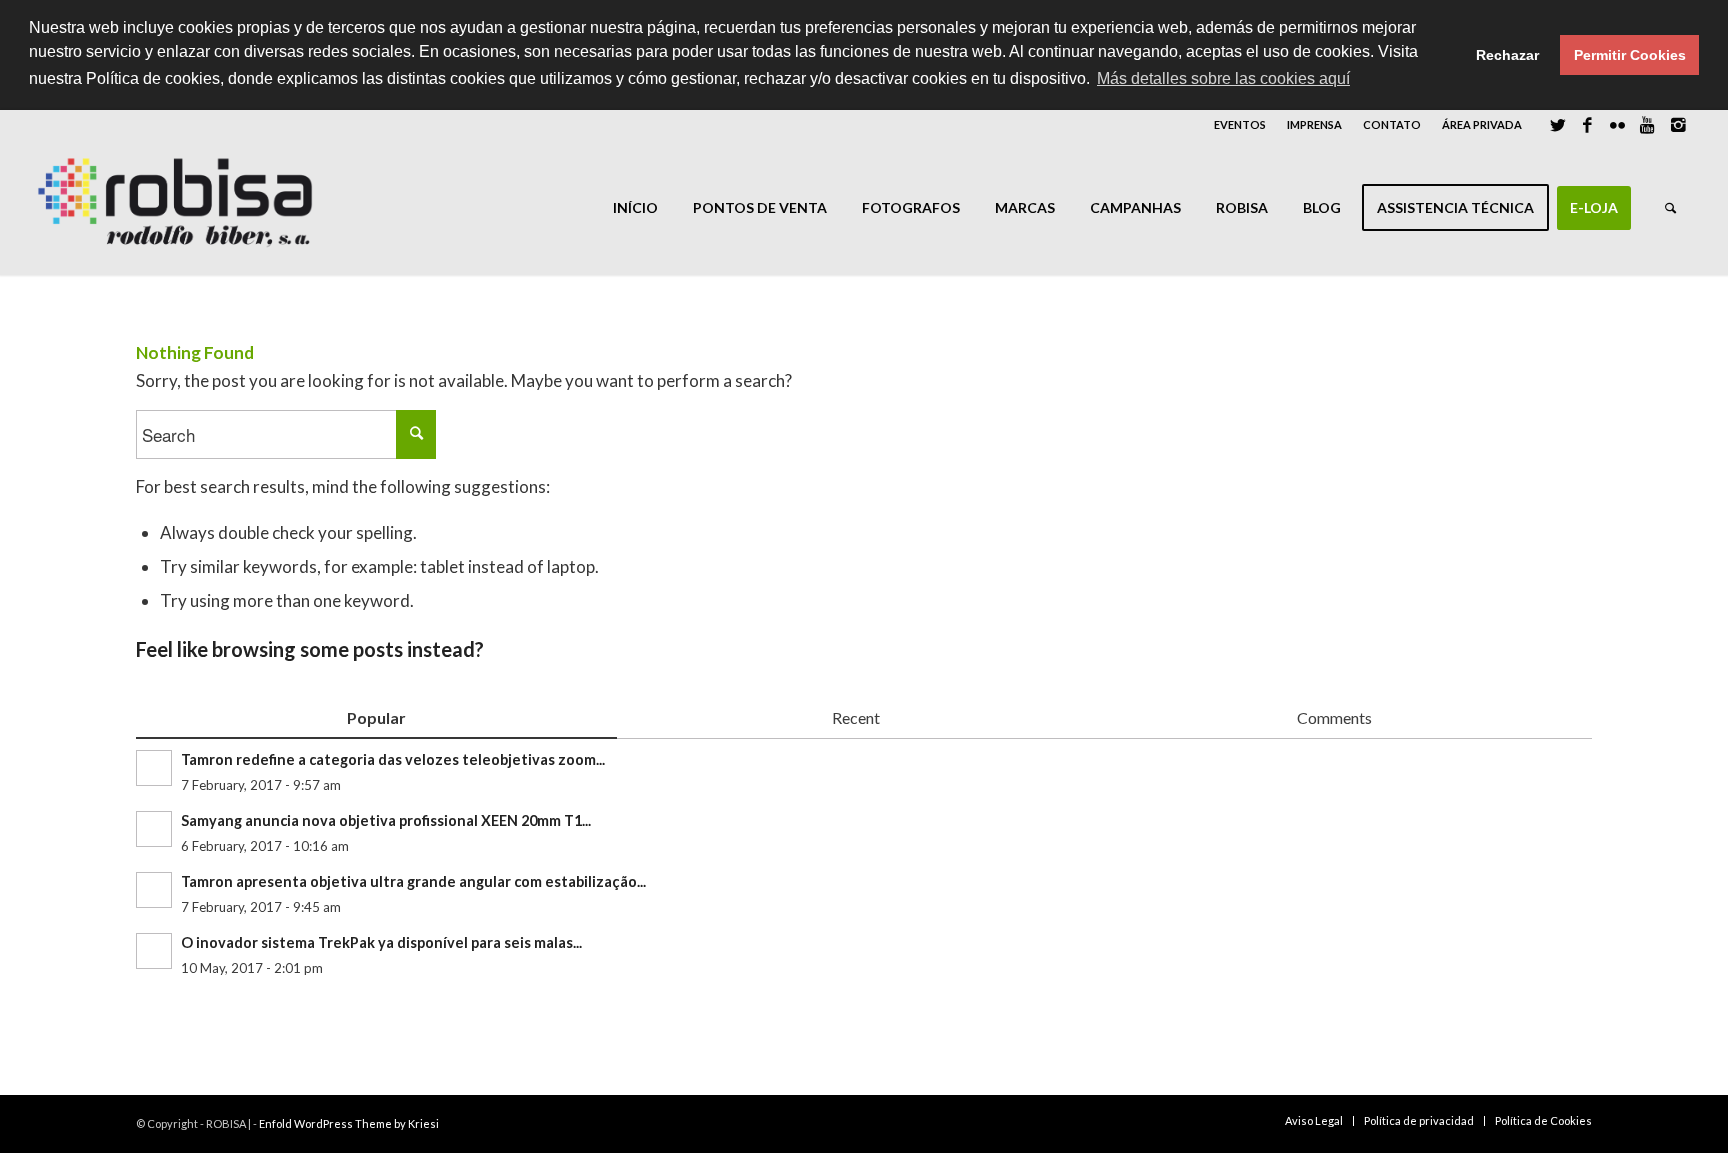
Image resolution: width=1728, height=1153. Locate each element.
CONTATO (1392, 124)
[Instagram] (1678, 125)
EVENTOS (1240, 124)
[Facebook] (1587, 125)
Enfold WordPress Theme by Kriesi (349, 1123)
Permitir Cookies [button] (1630, 55)
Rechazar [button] (1507, 55)
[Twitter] (1557, 125)
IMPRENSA (1314, 124)
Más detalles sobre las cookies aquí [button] (1223, 78)
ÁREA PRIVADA (1482, 124)
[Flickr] (1617, 125)
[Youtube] (1647, 125)
